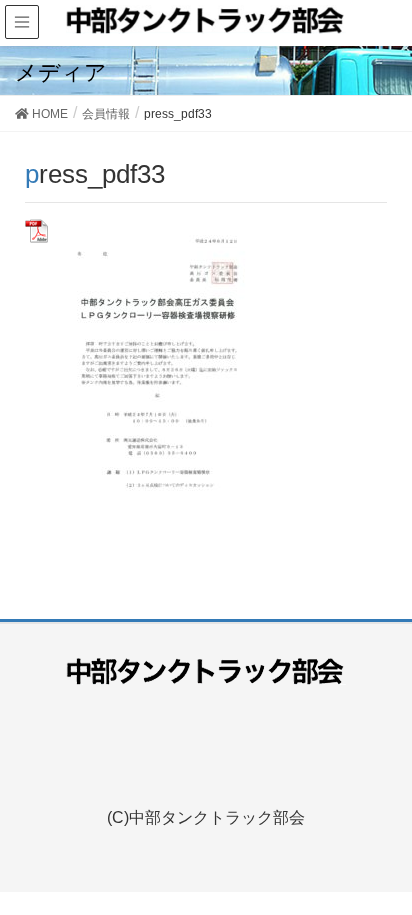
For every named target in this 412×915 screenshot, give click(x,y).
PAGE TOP (403, 861)
